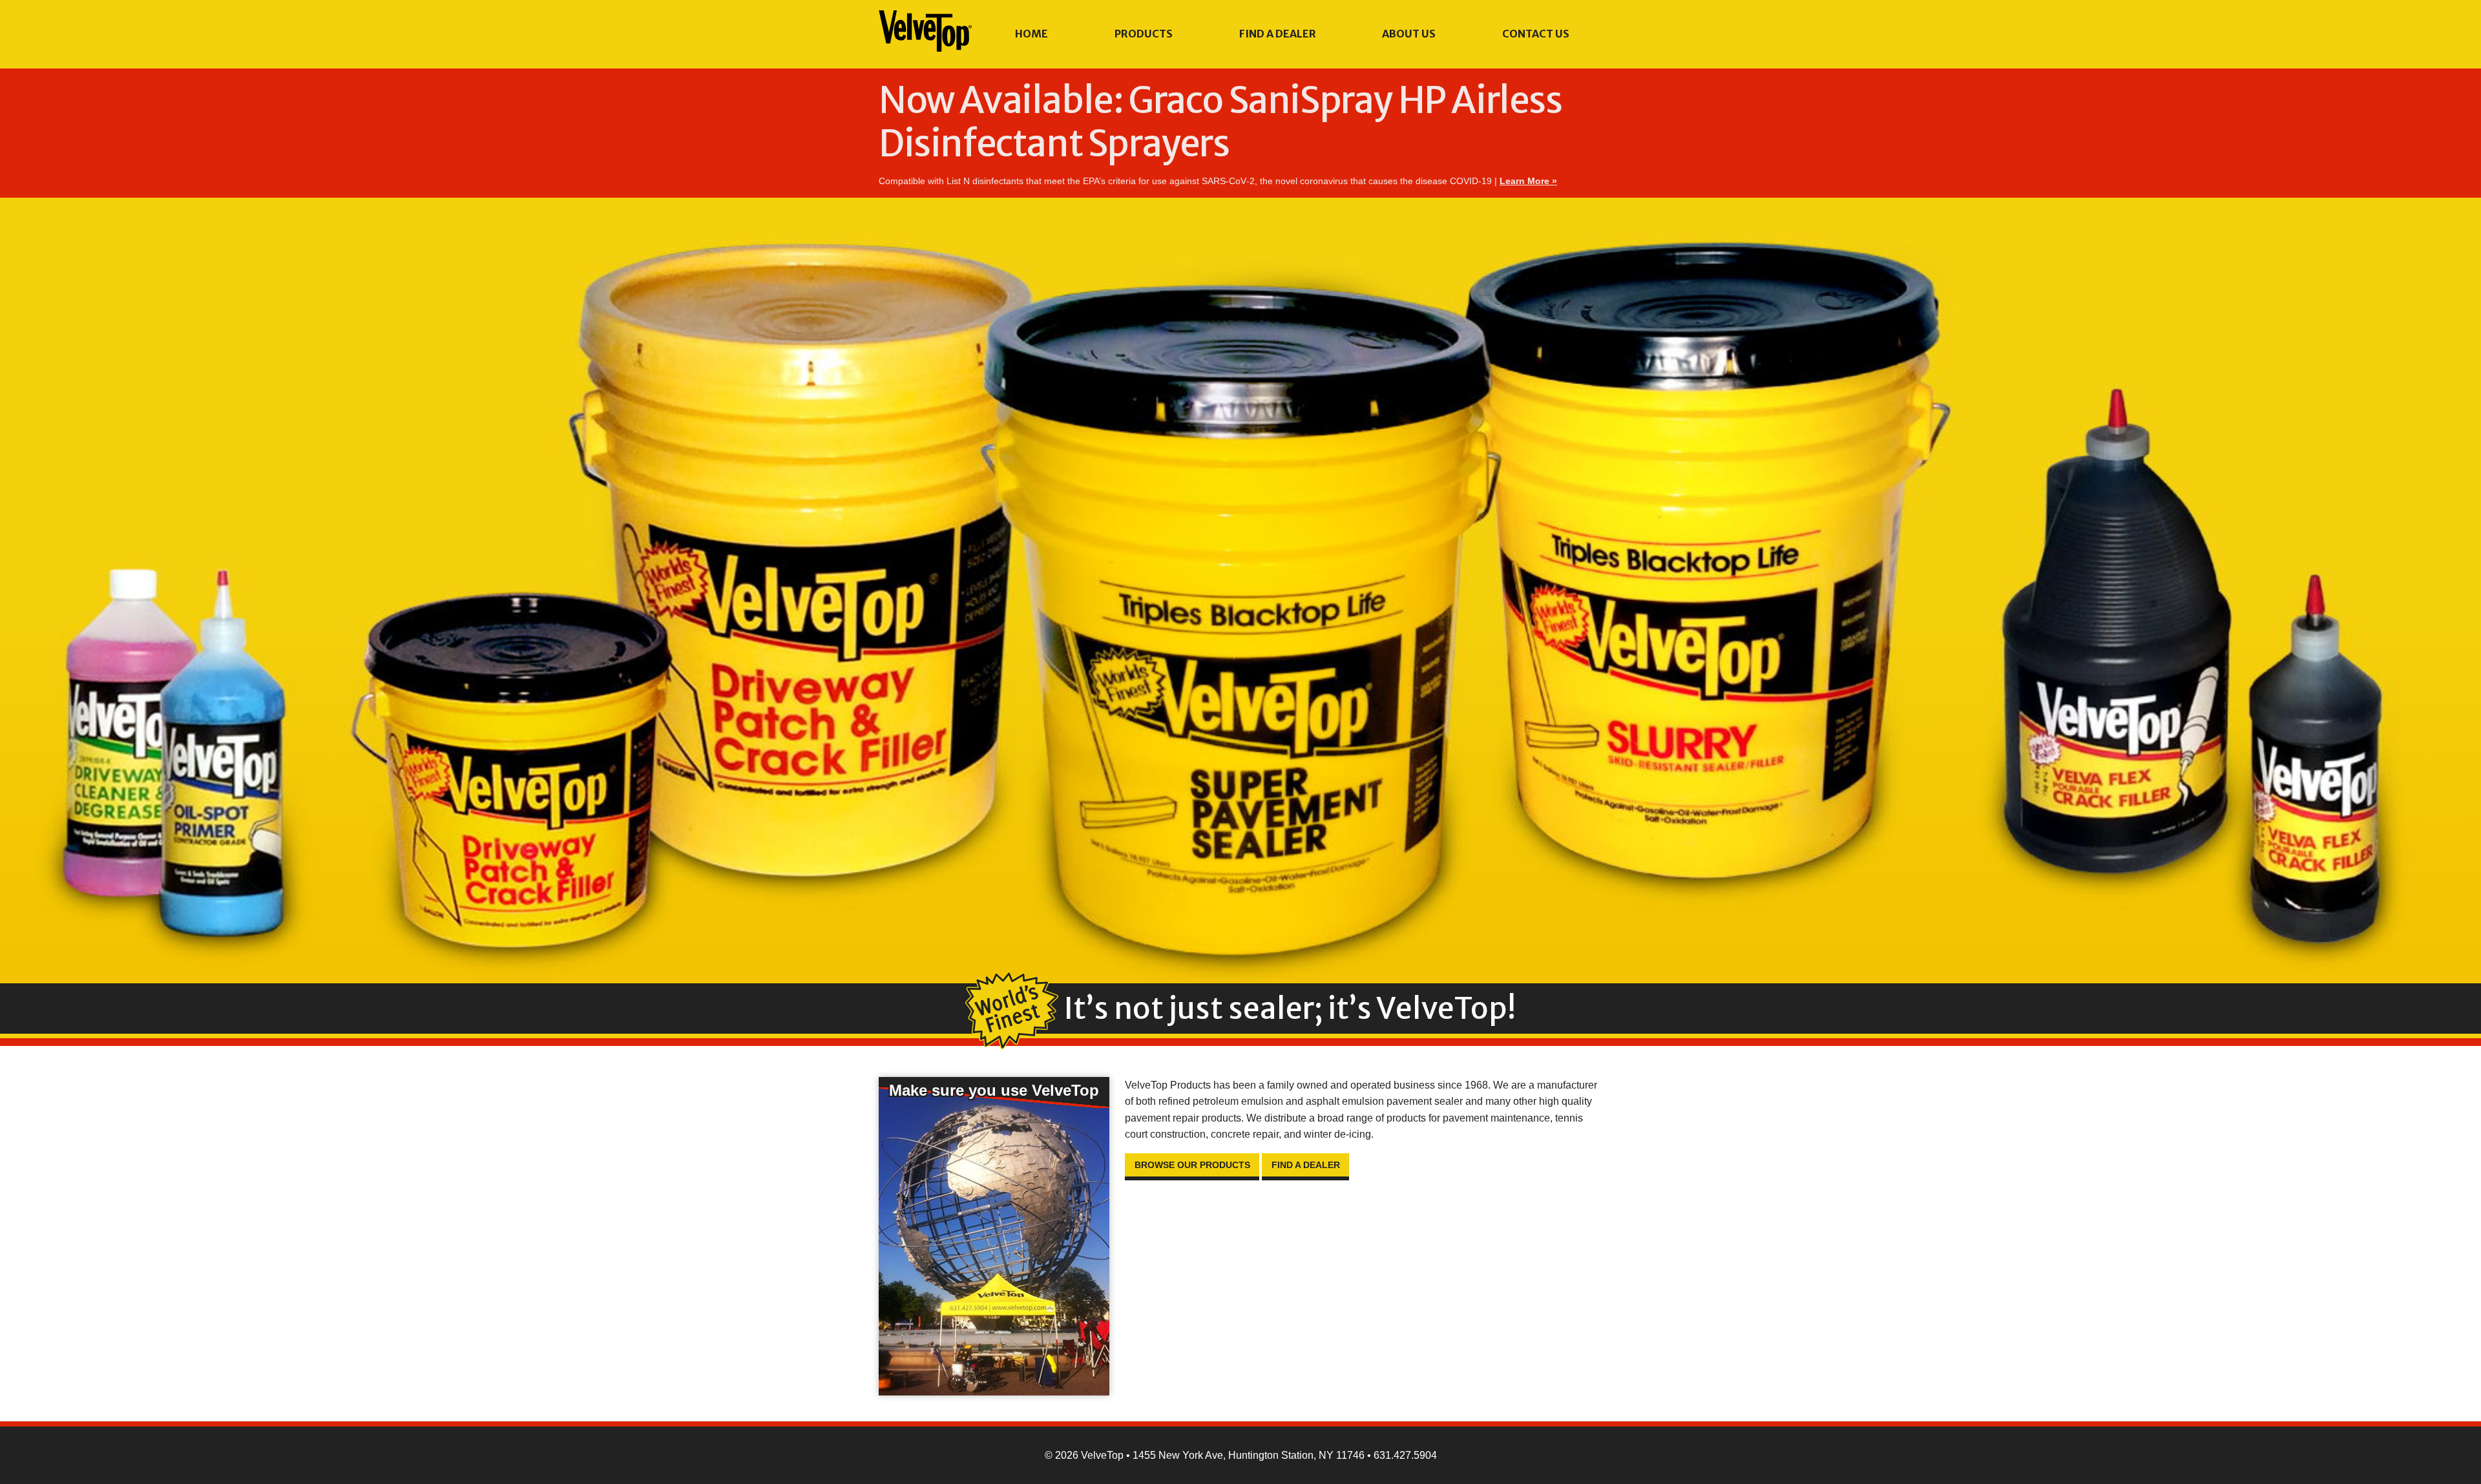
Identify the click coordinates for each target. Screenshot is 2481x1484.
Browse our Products (1192, 1165)
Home (1031, 34)
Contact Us (1536, 34)
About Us (1409, 34)
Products (1144, 34)
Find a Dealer (1278, 34)
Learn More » (1528, 181)
